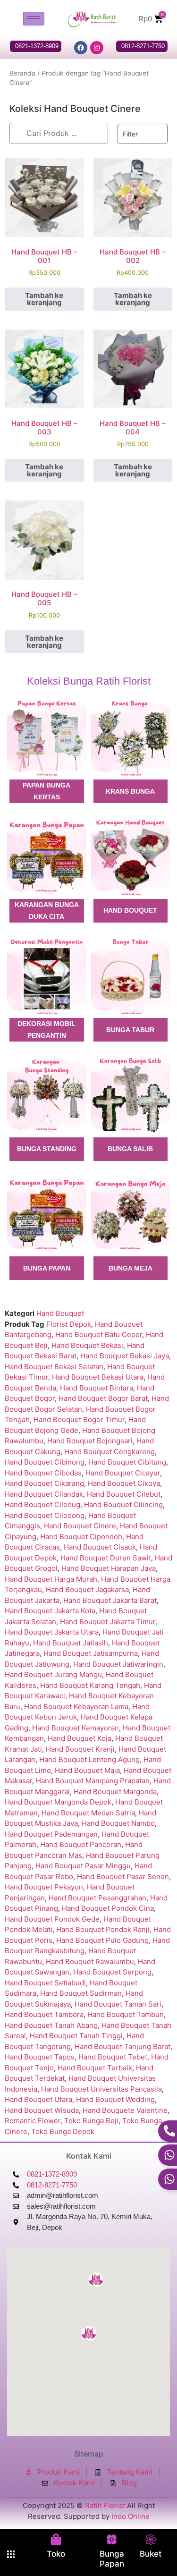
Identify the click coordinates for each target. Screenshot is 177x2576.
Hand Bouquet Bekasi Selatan (54, 1367)
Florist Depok (69, 1324)
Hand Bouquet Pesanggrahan (97, 1898)
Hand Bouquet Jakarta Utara (52, 1632)
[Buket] (151, 2539)
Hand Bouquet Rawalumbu (90, 1962)
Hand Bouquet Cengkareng (110, 1452)
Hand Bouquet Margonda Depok (58, 1802)
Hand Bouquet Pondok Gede (52, 1919)
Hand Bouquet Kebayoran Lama (76, 1707)
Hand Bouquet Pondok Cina (108, 1908)
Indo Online (131, 2516)
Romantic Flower (33, 2121)
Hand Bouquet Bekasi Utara (98, 1377)
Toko (56, 2554)
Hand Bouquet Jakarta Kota (50, 1611)
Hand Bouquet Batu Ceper (99, 1335)
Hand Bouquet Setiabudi (45, 1983)
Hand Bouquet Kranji (80, 1749)
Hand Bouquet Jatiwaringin (118, 1664)
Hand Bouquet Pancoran (81, 1844)
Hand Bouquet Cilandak (44, 1494)
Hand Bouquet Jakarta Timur (108, 1622)
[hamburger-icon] (34, 19)
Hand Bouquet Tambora (44, 2014)
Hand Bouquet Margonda (115, 1792)
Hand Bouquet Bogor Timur (79, 1419)
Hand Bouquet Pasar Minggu (83, 1866)
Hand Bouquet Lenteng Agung (89, 1759)
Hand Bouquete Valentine (125, 2110)
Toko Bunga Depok (63, 2131)
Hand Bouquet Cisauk (100, 1547)
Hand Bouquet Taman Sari (118, 2004)
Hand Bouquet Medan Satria (88, 1813)
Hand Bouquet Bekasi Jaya (125, 1356)
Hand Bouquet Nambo (118, 1823)
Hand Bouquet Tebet (113, 2057)
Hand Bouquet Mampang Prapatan (93, 1781)
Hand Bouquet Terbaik (95, 2068)
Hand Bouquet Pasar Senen (123, 1877)
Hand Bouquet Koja (80, 1738)
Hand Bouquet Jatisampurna (91, 1653)
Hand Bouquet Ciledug (42, 1504)
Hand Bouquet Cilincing (123, 1504)
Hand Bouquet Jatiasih (71, 1643)
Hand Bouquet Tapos (40, 2057)
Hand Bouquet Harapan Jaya (109, 1568)
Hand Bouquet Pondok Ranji (103, 1929)
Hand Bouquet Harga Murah (51, 1579)
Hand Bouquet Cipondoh (81, 1537)
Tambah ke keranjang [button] (44, 299)
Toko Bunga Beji (91, 2121)
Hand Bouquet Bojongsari (90, 1441)
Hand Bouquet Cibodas (43, 1473)
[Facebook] (81, 48)
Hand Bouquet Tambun (126, 2014)
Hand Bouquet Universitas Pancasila (101, 2089)
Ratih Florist (105, 2505)
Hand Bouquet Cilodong (45, 1515)
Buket (151, 2554)
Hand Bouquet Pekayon (44, 1887)
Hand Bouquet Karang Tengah (90, 1685)
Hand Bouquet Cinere (80, 1526)
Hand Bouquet (60, 1313)
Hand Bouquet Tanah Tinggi (76, 2036)
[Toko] (56, 2539)
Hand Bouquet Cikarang (44, 1483)
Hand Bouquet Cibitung (127, 1462)
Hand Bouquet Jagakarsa (87, 1589)
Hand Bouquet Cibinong (45, 1462)
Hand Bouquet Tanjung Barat (122, 2046)
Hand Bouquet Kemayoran (76, 1728)
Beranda (22, 73)
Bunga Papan (112, 2559)
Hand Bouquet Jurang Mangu (53, 1674)
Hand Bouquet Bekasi (87, 1345)
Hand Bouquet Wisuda (42, 2110)
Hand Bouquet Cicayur (123, 1473)
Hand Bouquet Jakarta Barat (110, 1600)
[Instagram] (97, 48)
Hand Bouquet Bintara (97, 1388)
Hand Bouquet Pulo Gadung (102, 1940)
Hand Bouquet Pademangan (51, 1834)
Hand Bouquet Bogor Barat (103, 1398)
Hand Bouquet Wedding (115, 2099)
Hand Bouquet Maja (87, 1770)
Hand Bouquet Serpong (112, 1972)
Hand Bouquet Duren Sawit (106, 1558)
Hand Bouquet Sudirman (81, 1993)
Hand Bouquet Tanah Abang (51, 2025)
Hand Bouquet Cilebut (124, 1494)
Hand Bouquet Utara (38, 2099)
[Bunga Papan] (112, 2539)
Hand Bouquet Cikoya (124, 1483)
